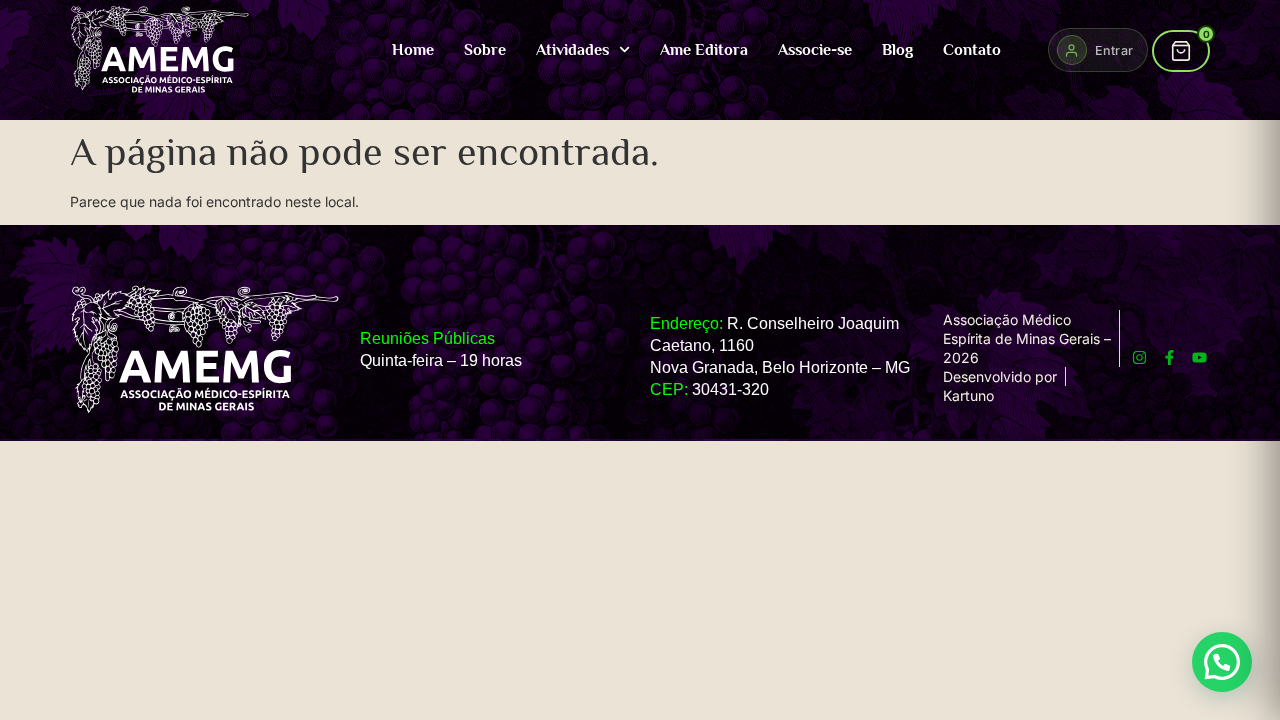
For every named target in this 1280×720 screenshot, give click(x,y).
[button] (1222, 662)
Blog (897, 50)
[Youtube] (1199, 357)
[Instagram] (1139, 357)
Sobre (485, 50)
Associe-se (815, 50)
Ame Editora (704, 50)
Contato (972, 50)
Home (413, 50)
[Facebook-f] (1169, 357)
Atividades (572, 50)
